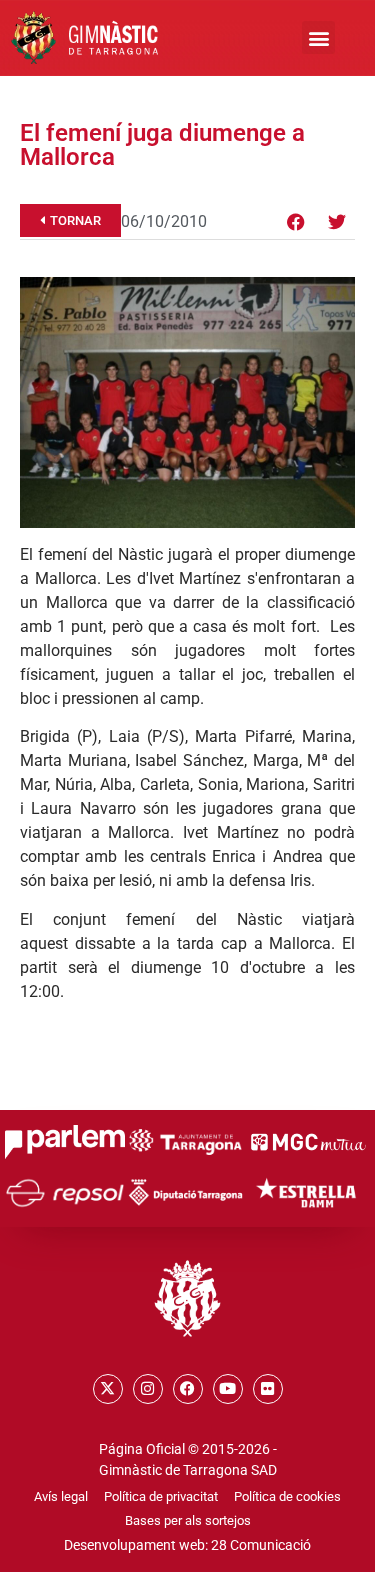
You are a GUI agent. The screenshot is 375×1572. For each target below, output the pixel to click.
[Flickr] (268, 1389)
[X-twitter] (108, 1389)
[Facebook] (296, 222)
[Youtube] (228, 1389)
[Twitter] (337, 222)
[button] (318, 37)
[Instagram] (148, 1389)
